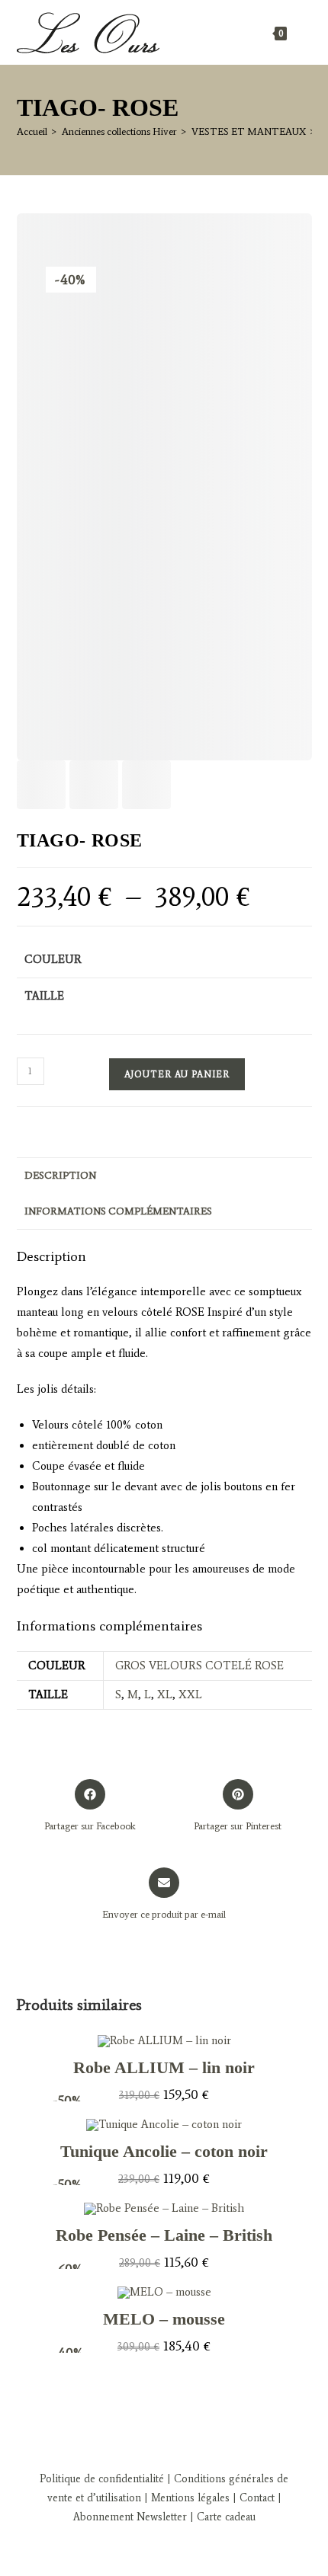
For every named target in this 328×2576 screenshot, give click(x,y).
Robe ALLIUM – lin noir (164, 2067)
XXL (190, 1694)
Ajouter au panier (177, 1074)
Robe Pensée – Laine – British (164, 2235)
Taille (44, 996)
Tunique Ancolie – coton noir (164, 2151)
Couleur (53, 959)
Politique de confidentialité (102, 2479)
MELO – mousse (164, 2319)
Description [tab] (60, 1175)
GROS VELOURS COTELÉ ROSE (199, 1666)
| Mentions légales (185, 2498)
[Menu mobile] (301, 32)
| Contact (254, 2498)
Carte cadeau (226, 2517)
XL (165, 1694)
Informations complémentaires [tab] (118, 1211)
